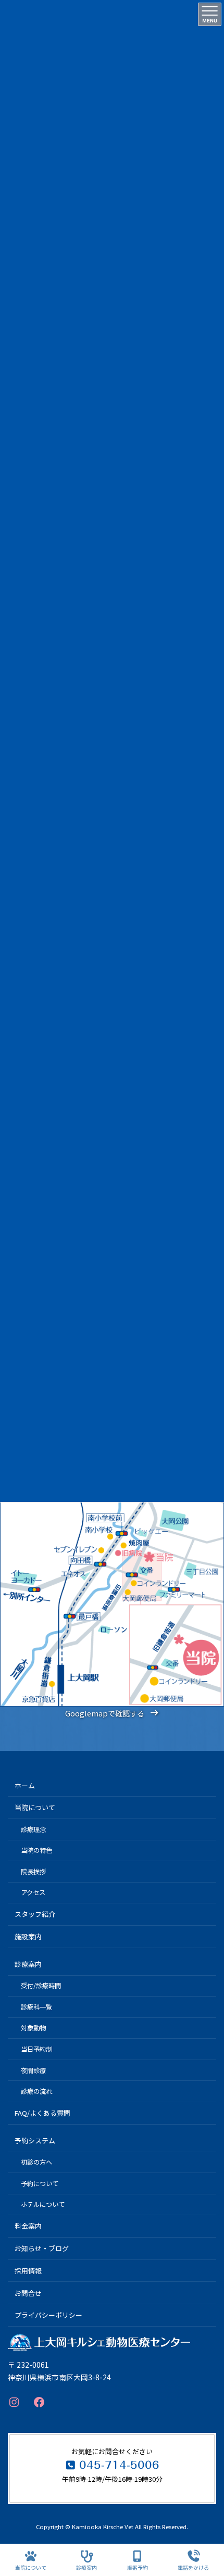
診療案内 (28, 1964)
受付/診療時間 (41, 1986)
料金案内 (28, 2226)
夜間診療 (33, 2070)
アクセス (33, 1892)
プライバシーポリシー (48, 2315)
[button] (112, 1713)
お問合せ (28, 2293)
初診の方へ (36, 2162)
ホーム (25, 1785)
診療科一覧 (36, 2007)
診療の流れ (36, 2091)
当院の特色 (36, 1850)
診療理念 (33, 1829)
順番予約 (138, 2567)
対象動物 (33, 2028)
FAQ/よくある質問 (42, 2113)
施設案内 (28, 1936)
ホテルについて (43, 2204)
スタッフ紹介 (35, 1914)
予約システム (35, 2141)
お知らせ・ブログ (42, 2248)
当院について (35, 1807)
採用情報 (28, 2271)
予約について (40, 2183)
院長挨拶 (33, 1872)
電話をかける (193, 2567)
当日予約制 (36, 2049)
